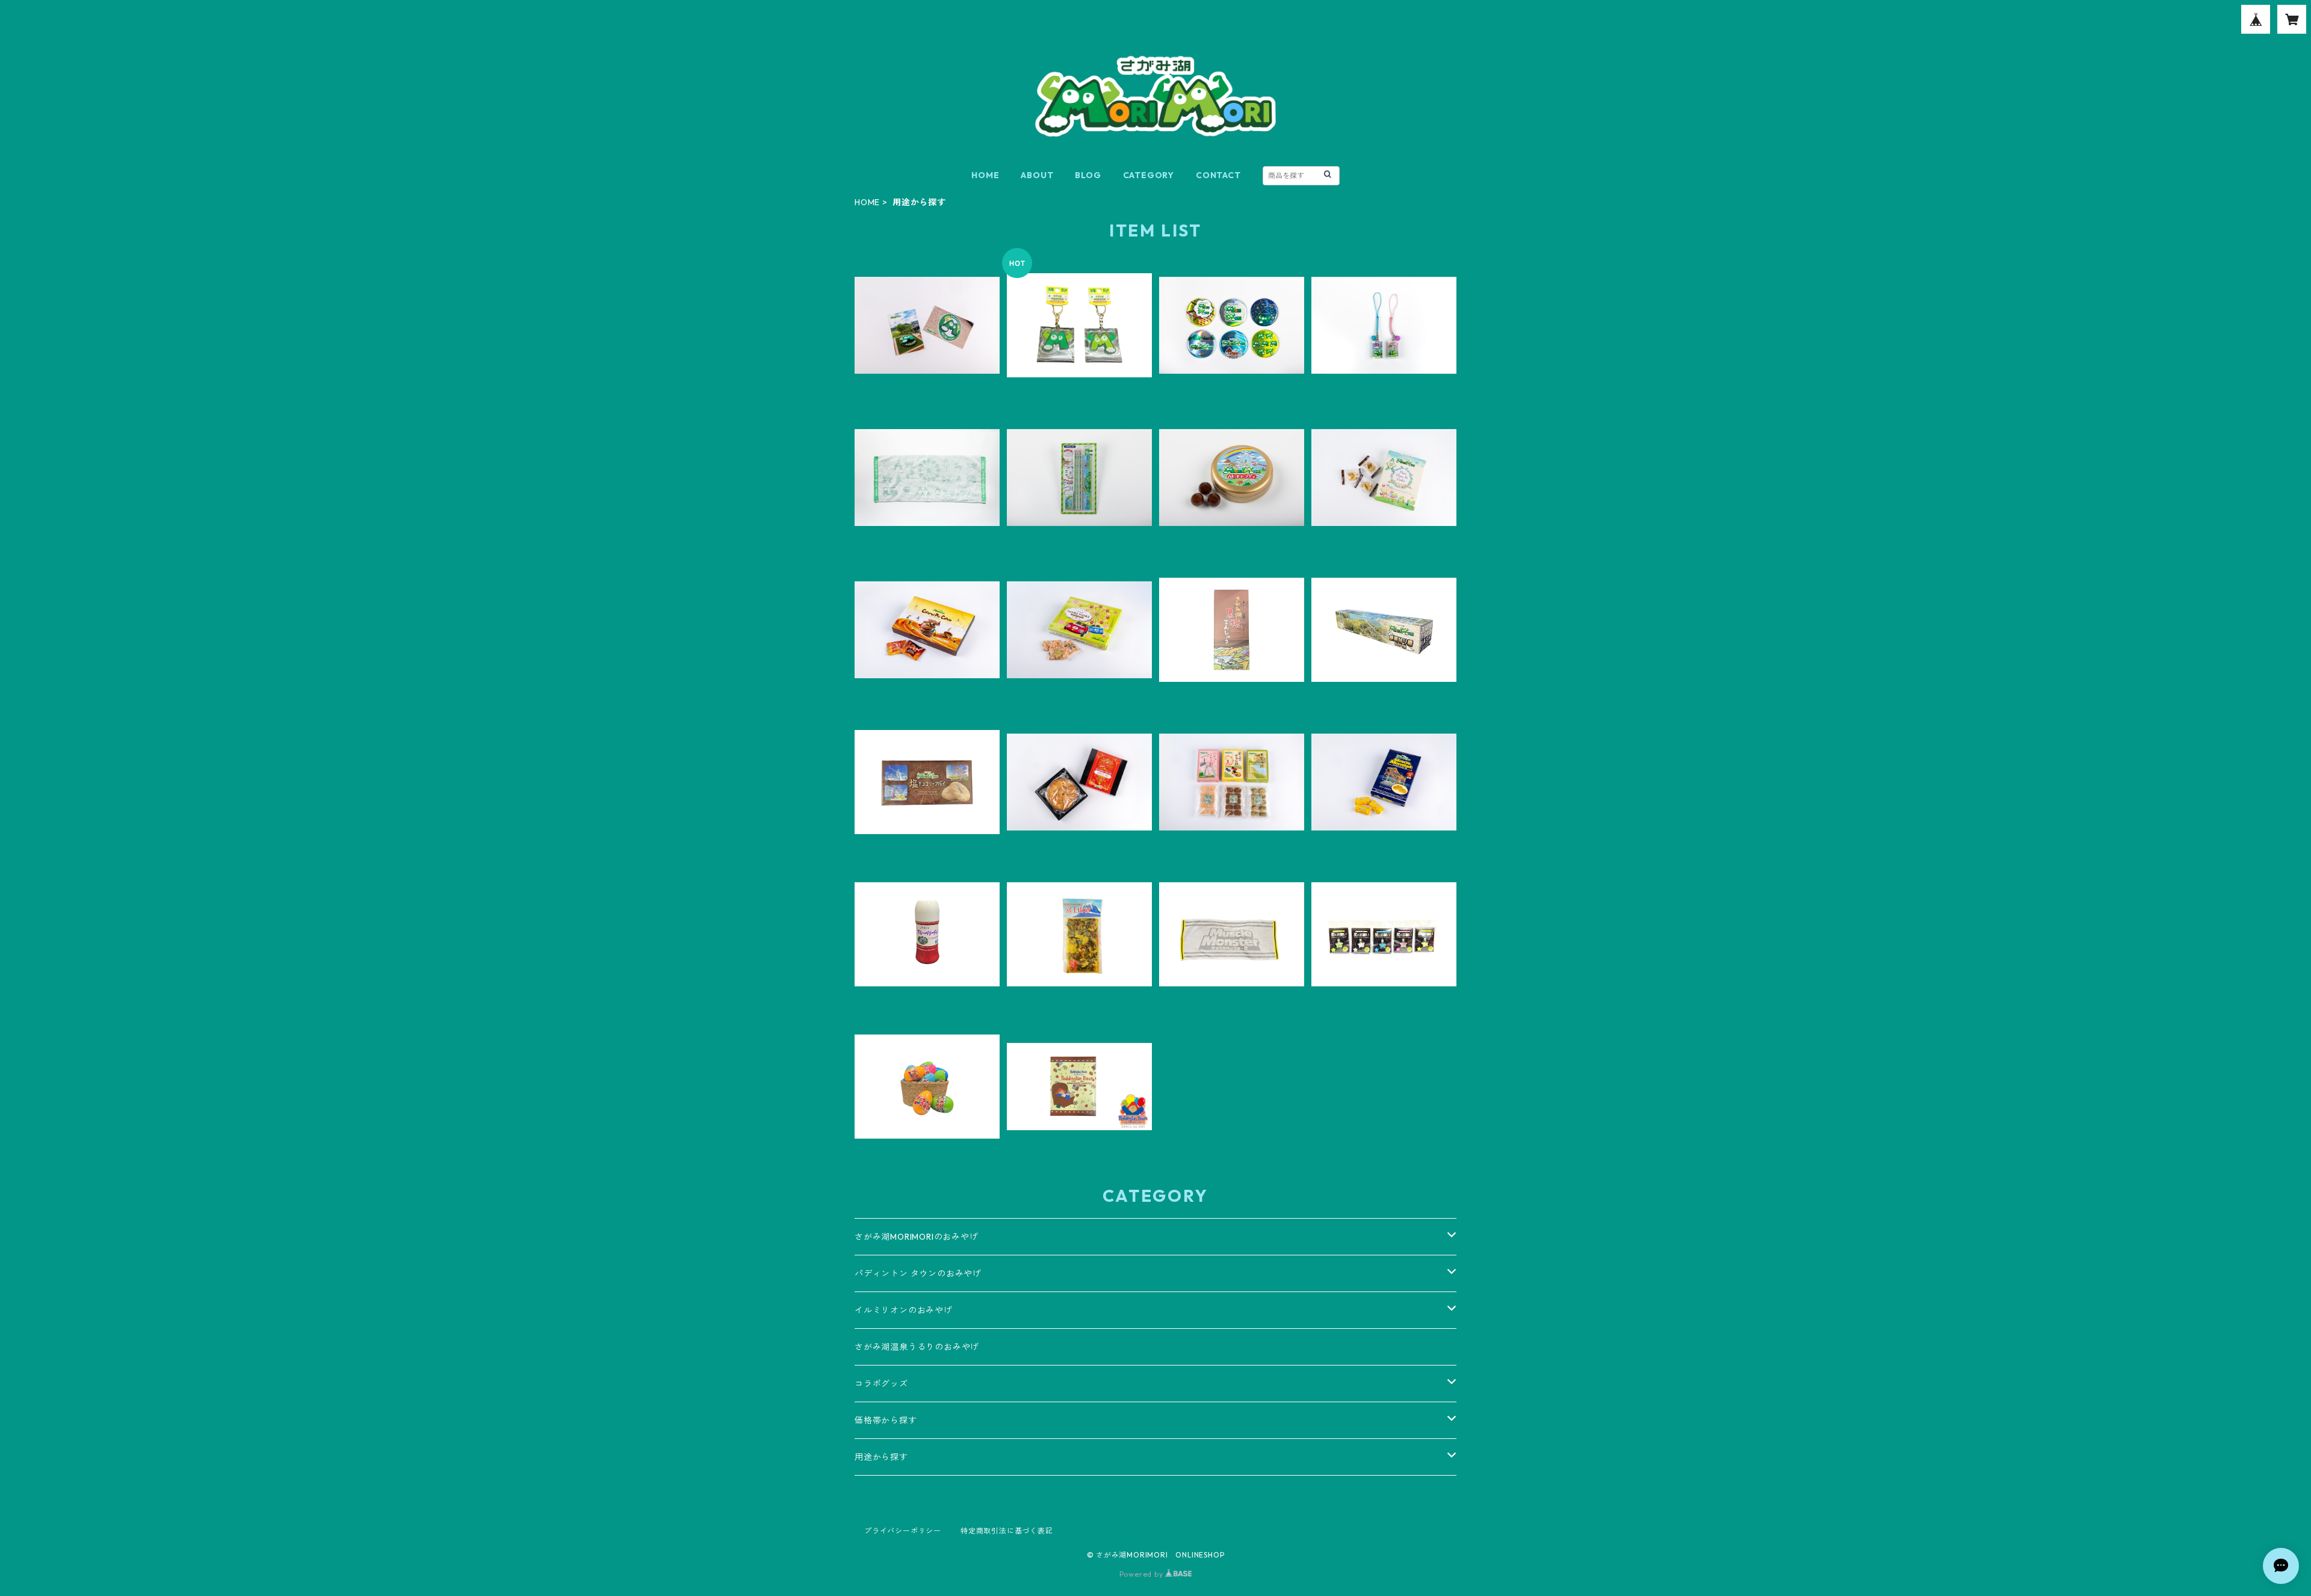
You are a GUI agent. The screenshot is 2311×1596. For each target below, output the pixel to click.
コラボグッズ (881, 1384)
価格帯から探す (886, 1420)
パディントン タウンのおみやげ (918, 1273)
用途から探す (881, 1457)
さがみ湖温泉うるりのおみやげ (917, 1347)
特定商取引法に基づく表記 (1007, 1531)
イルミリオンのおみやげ (904, 1310)
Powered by (1143, 1574)
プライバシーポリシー (903, 1531)
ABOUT (1037, 175)
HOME (985, 175)
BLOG (1088, 175)
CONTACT (1218, 175)
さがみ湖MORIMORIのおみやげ (917, 1237)
